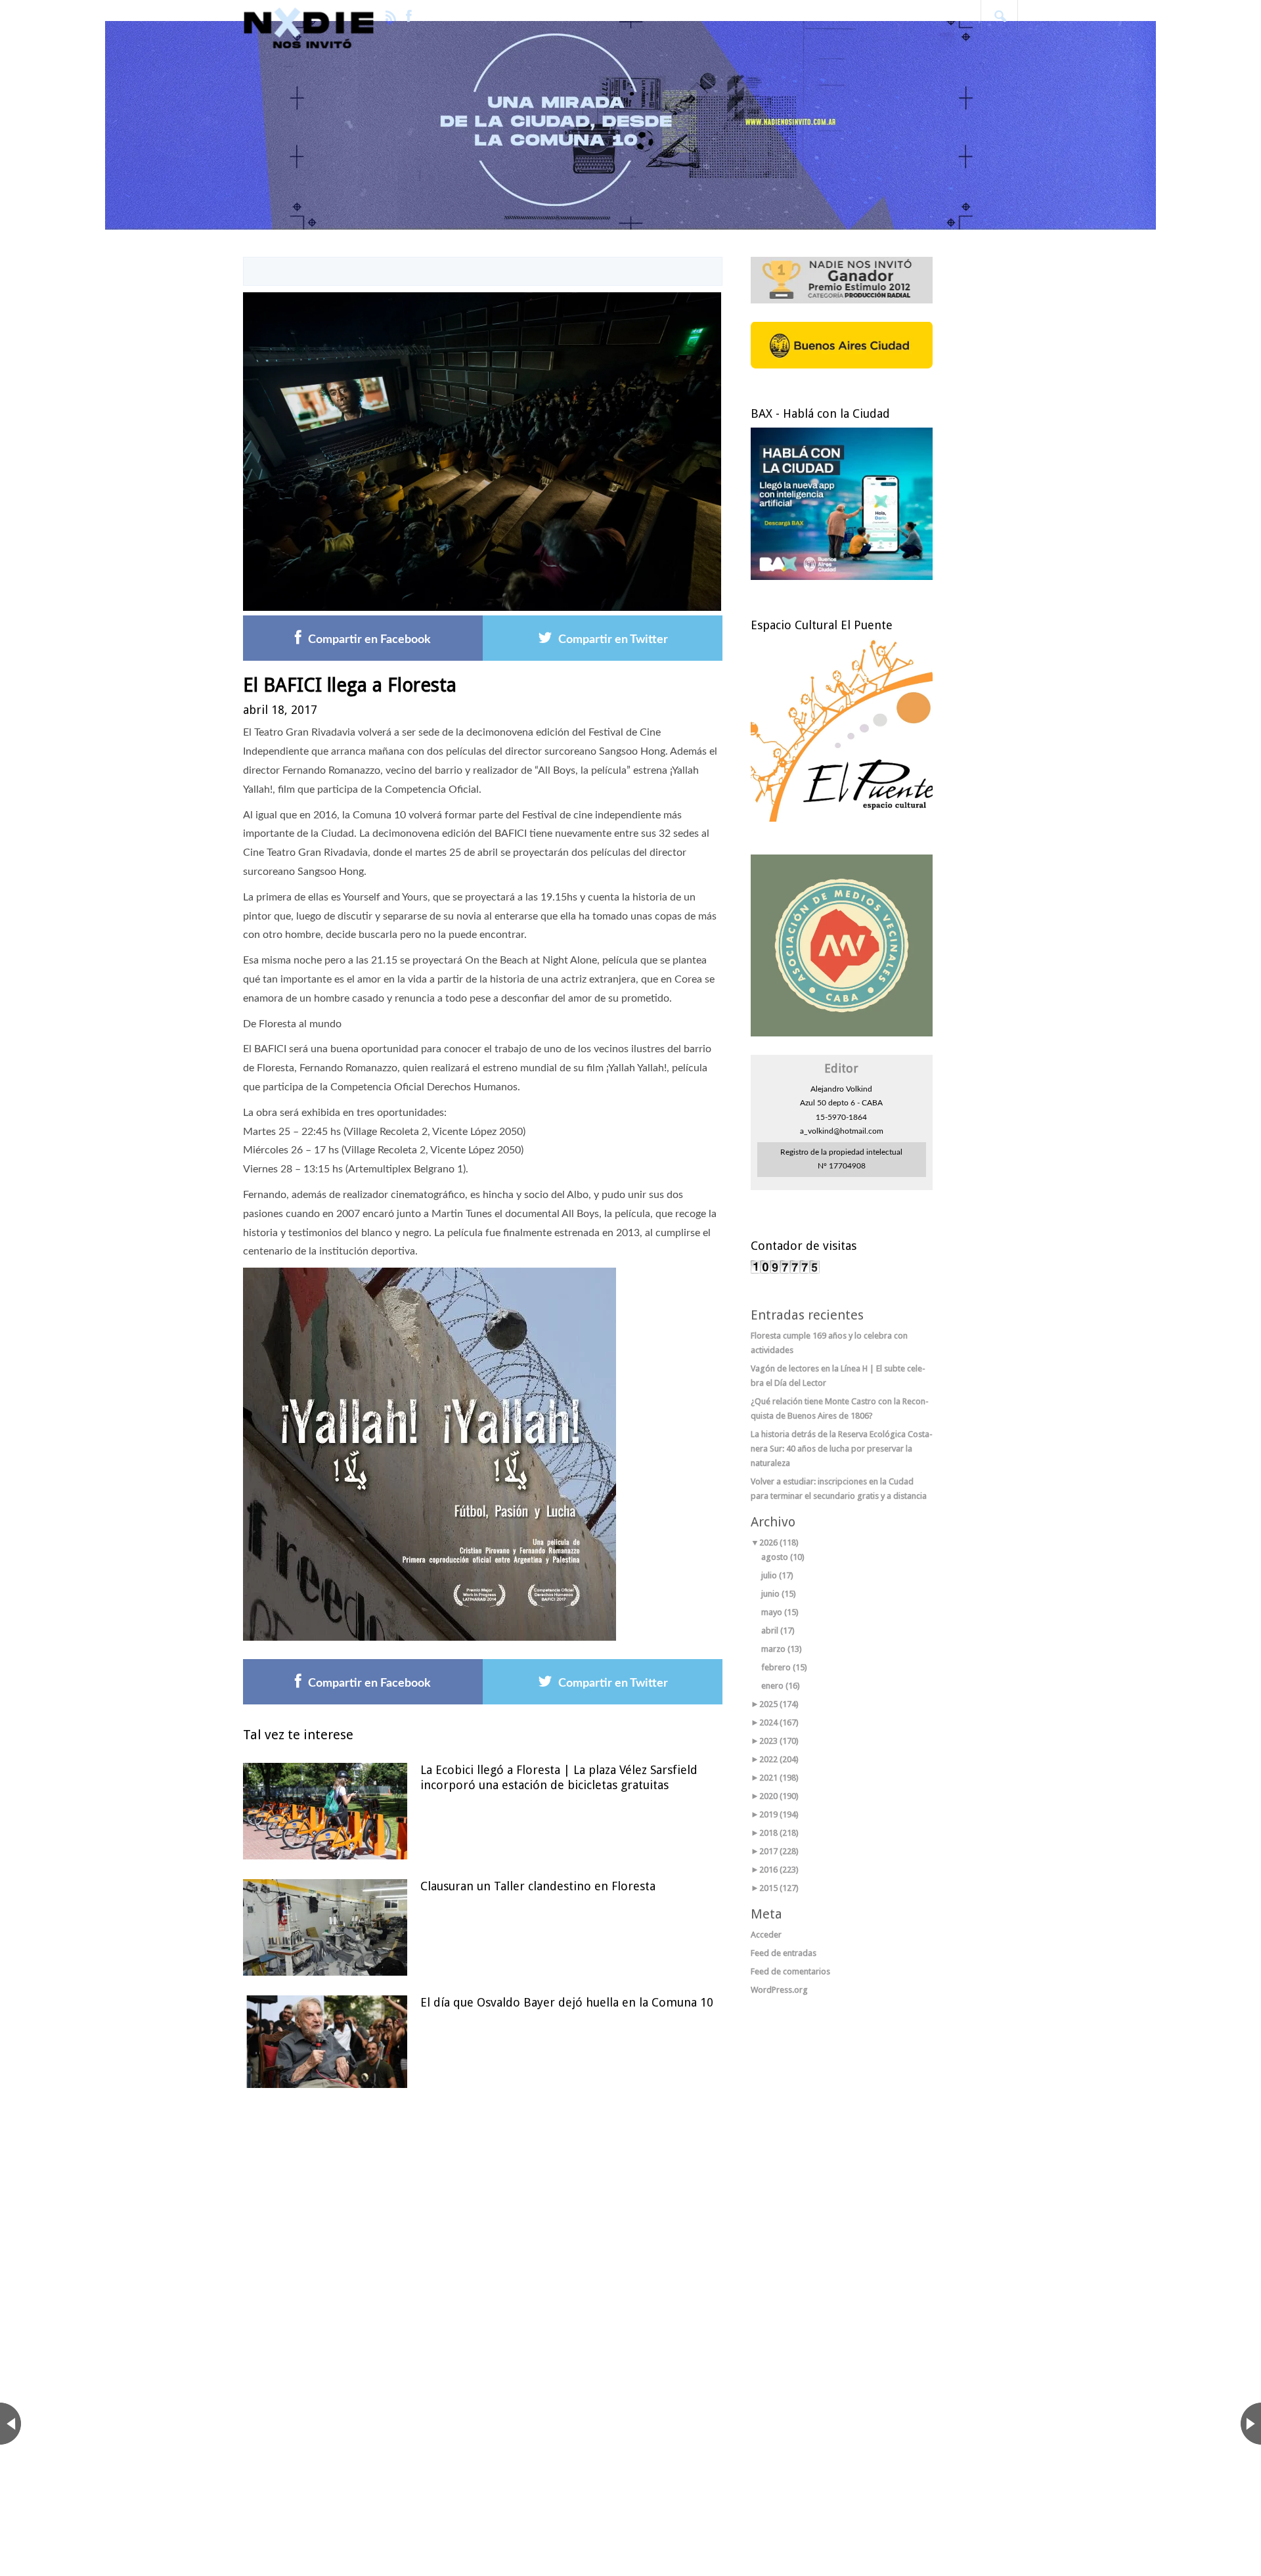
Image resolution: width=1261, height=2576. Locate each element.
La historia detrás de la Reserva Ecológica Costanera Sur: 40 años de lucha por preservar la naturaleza (842, 1449)
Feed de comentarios (790, 1971)
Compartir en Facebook (369, 640)
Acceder (766, 1935)
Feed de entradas (784, 1953)
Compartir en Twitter (613, 640)
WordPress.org (779, 1990)
